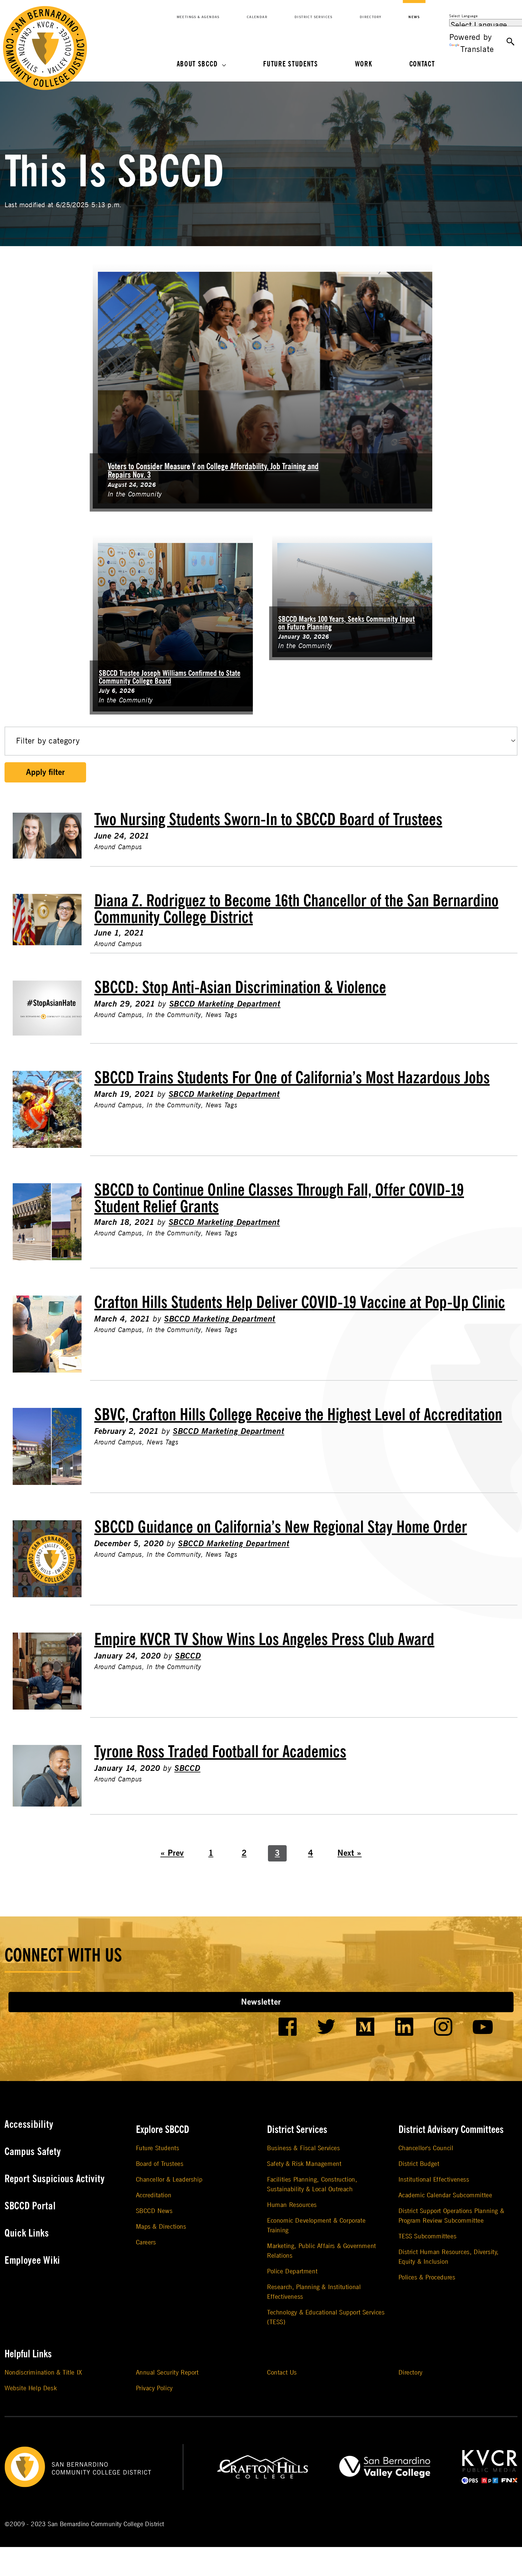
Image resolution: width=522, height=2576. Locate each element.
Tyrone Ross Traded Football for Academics (220, 1752)
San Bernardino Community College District (106, 2524)
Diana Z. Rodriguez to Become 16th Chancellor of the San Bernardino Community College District (296, 909)
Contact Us (282, 2373)
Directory (371, 17)
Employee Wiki (32, 2260)
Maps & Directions (161, 2227)
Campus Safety (33, 2152)
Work (364, 64)
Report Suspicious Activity (55, 2179)
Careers (146, 2242)
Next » (350, 1853)
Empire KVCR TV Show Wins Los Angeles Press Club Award (264, 1640)
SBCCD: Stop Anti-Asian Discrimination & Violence (240, 988)
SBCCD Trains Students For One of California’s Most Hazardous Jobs (292, 1078)
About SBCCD (197, 64)
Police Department (292, 2271)
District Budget (419, 2164)
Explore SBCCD (163, 2130)
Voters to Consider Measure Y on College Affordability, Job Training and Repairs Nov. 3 (213, 471)
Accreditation (154, 2195)
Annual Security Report (167, 2373)
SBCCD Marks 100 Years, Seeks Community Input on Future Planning (346, 623)
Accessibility (29, 2125)
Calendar (257, 17)
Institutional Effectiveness (434, 2180)
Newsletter (261, 2002)
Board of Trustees (160, 2164)
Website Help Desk (31, 2388)
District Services (314, 17)
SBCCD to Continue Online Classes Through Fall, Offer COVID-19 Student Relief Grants (279, 1198)
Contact (422, 64)
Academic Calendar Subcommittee (445, 2195)
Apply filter (45, 772)
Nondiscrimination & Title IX (43, 2373)
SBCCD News (154, 2211)
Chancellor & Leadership (169, 2180)
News (414, 17)
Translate (477, 49)
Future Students (291, 64)
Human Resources (292, 2205)
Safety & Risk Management (304, 2164)
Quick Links (27, 2233)
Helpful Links (28, 2354)
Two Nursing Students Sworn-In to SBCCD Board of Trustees (268, 820)
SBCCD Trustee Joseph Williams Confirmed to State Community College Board (170, 677)
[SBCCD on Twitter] (326, 2027)
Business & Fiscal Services (304, 2148)
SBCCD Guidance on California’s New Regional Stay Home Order (281, 1527)
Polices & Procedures (427, 2277)
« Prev (172, 1853)
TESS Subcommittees (428, 2236)
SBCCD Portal (30, 2206)
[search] (511, 42)
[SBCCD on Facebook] (288, 2027)
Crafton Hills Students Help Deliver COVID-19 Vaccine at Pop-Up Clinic (300, 1302)
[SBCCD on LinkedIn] (404, 2027)
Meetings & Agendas (198, 17)
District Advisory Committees (451, 2130)
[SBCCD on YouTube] (483, 2027)
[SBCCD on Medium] (365, 2027)
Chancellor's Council (426, 2148)
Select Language (464, 16)
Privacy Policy (154, 2388)
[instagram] (443, 2027)
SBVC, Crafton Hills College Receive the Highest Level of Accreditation (298, 1415)
